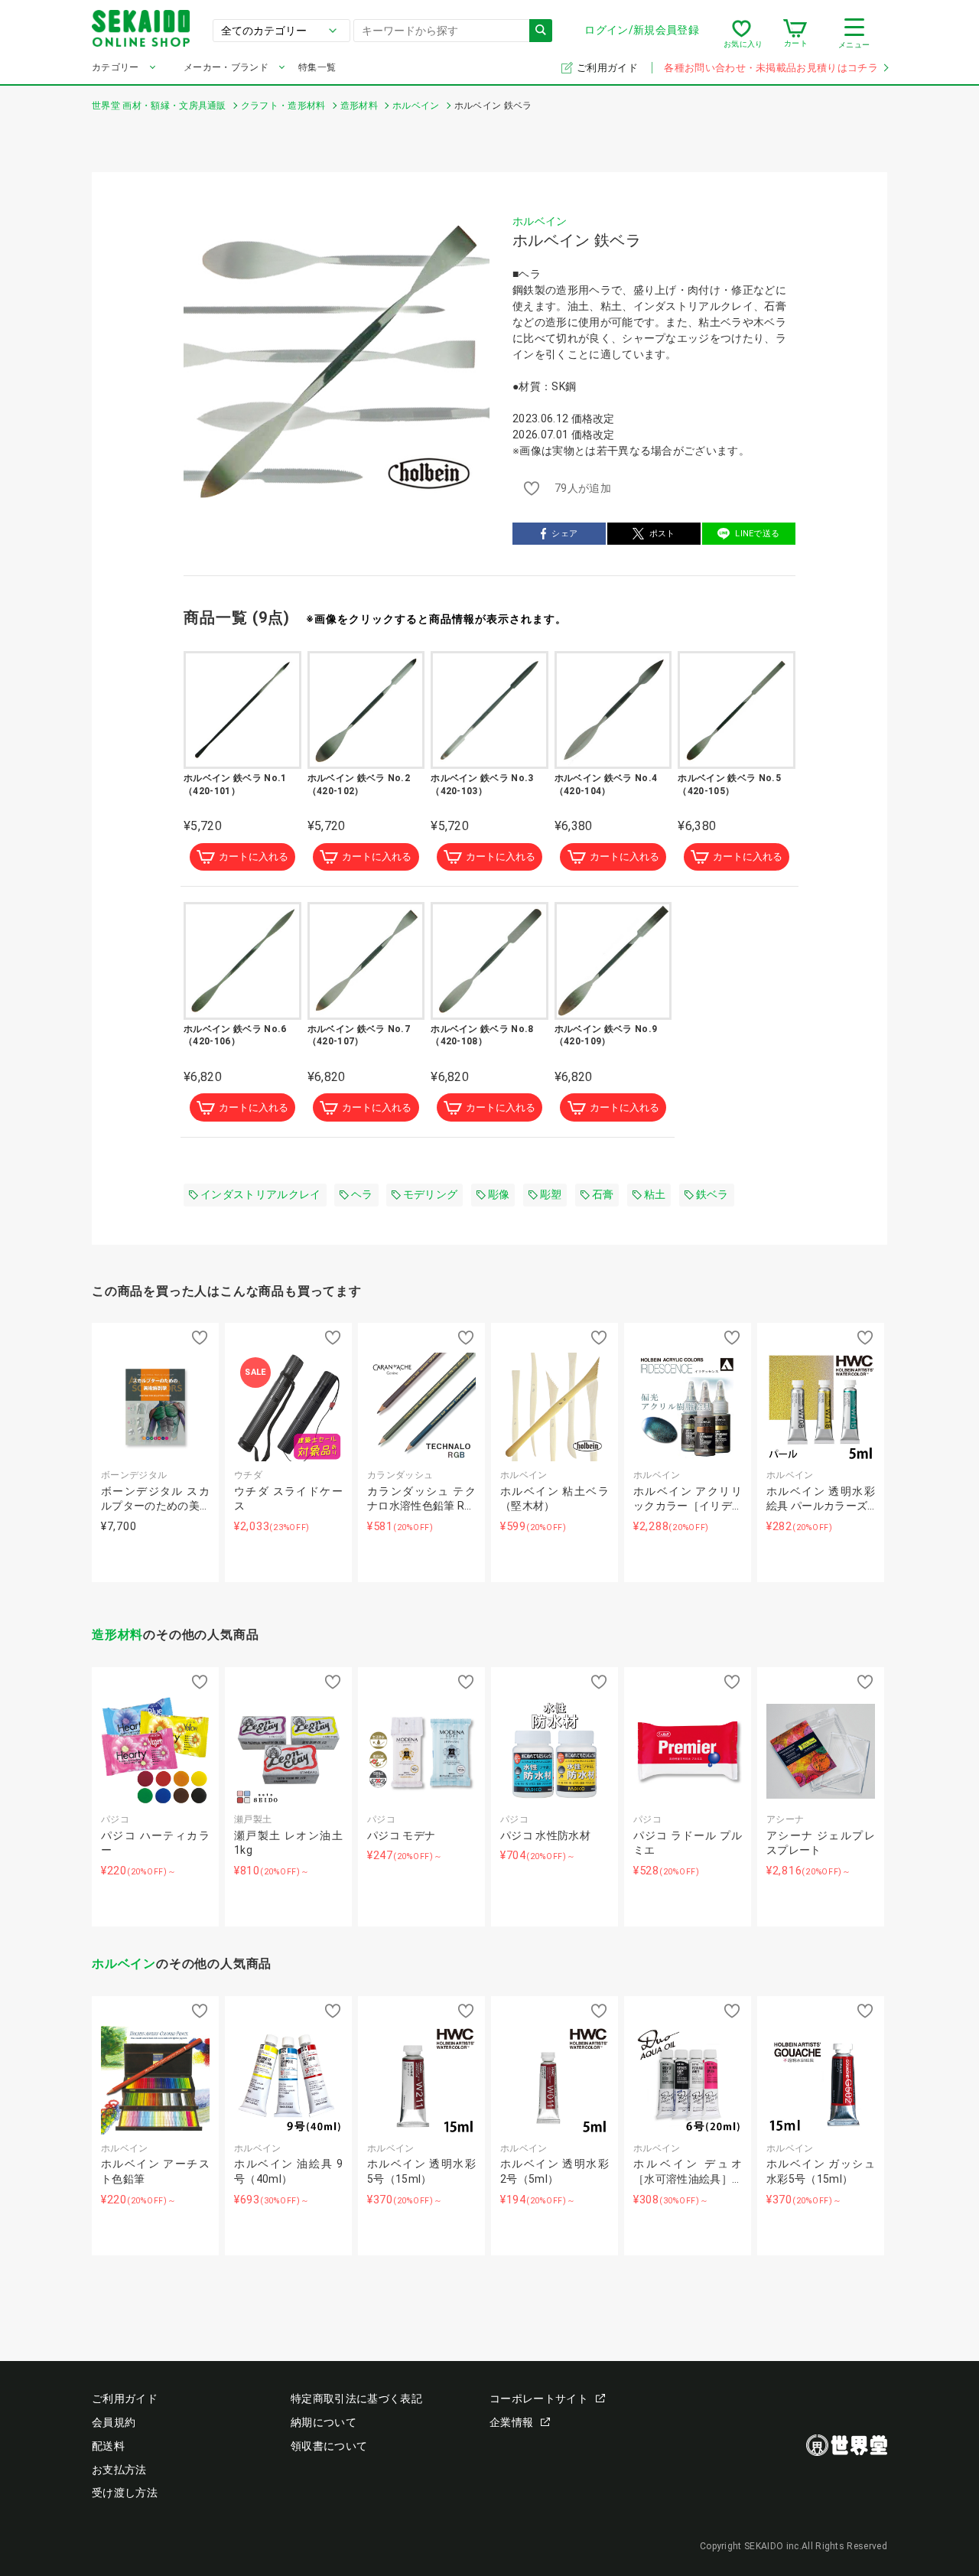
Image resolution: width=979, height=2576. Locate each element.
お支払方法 (119, 2470)
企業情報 (511, 2422)
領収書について (329, 2446)
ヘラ (362, 1194)
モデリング (431, 1194)
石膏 (603, 1194)
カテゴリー (115, 67)
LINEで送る (757, 534)
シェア (564, 534)
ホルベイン (540, 221)
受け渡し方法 (125, 2493)
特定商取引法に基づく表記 (356, 2399)
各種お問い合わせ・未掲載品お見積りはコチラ (771, 68)
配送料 (108, 2446)
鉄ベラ (712, 1194)
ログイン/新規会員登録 (642, 30)
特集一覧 (317, 67)
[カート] (795, 34)
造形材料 (117, 1635)
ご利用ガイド (608, 68)
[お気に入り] (742, 34)
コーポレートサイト (539, 2399)
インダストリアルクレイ (261, 1194)
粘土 (655, 1194)
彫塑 (551, 1194)
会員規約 (114, 2422)
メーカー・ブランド (226, 67)
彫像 (499, 1194)
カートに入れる (254, 856)
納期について (324, 2422)
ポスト (662, 534)
